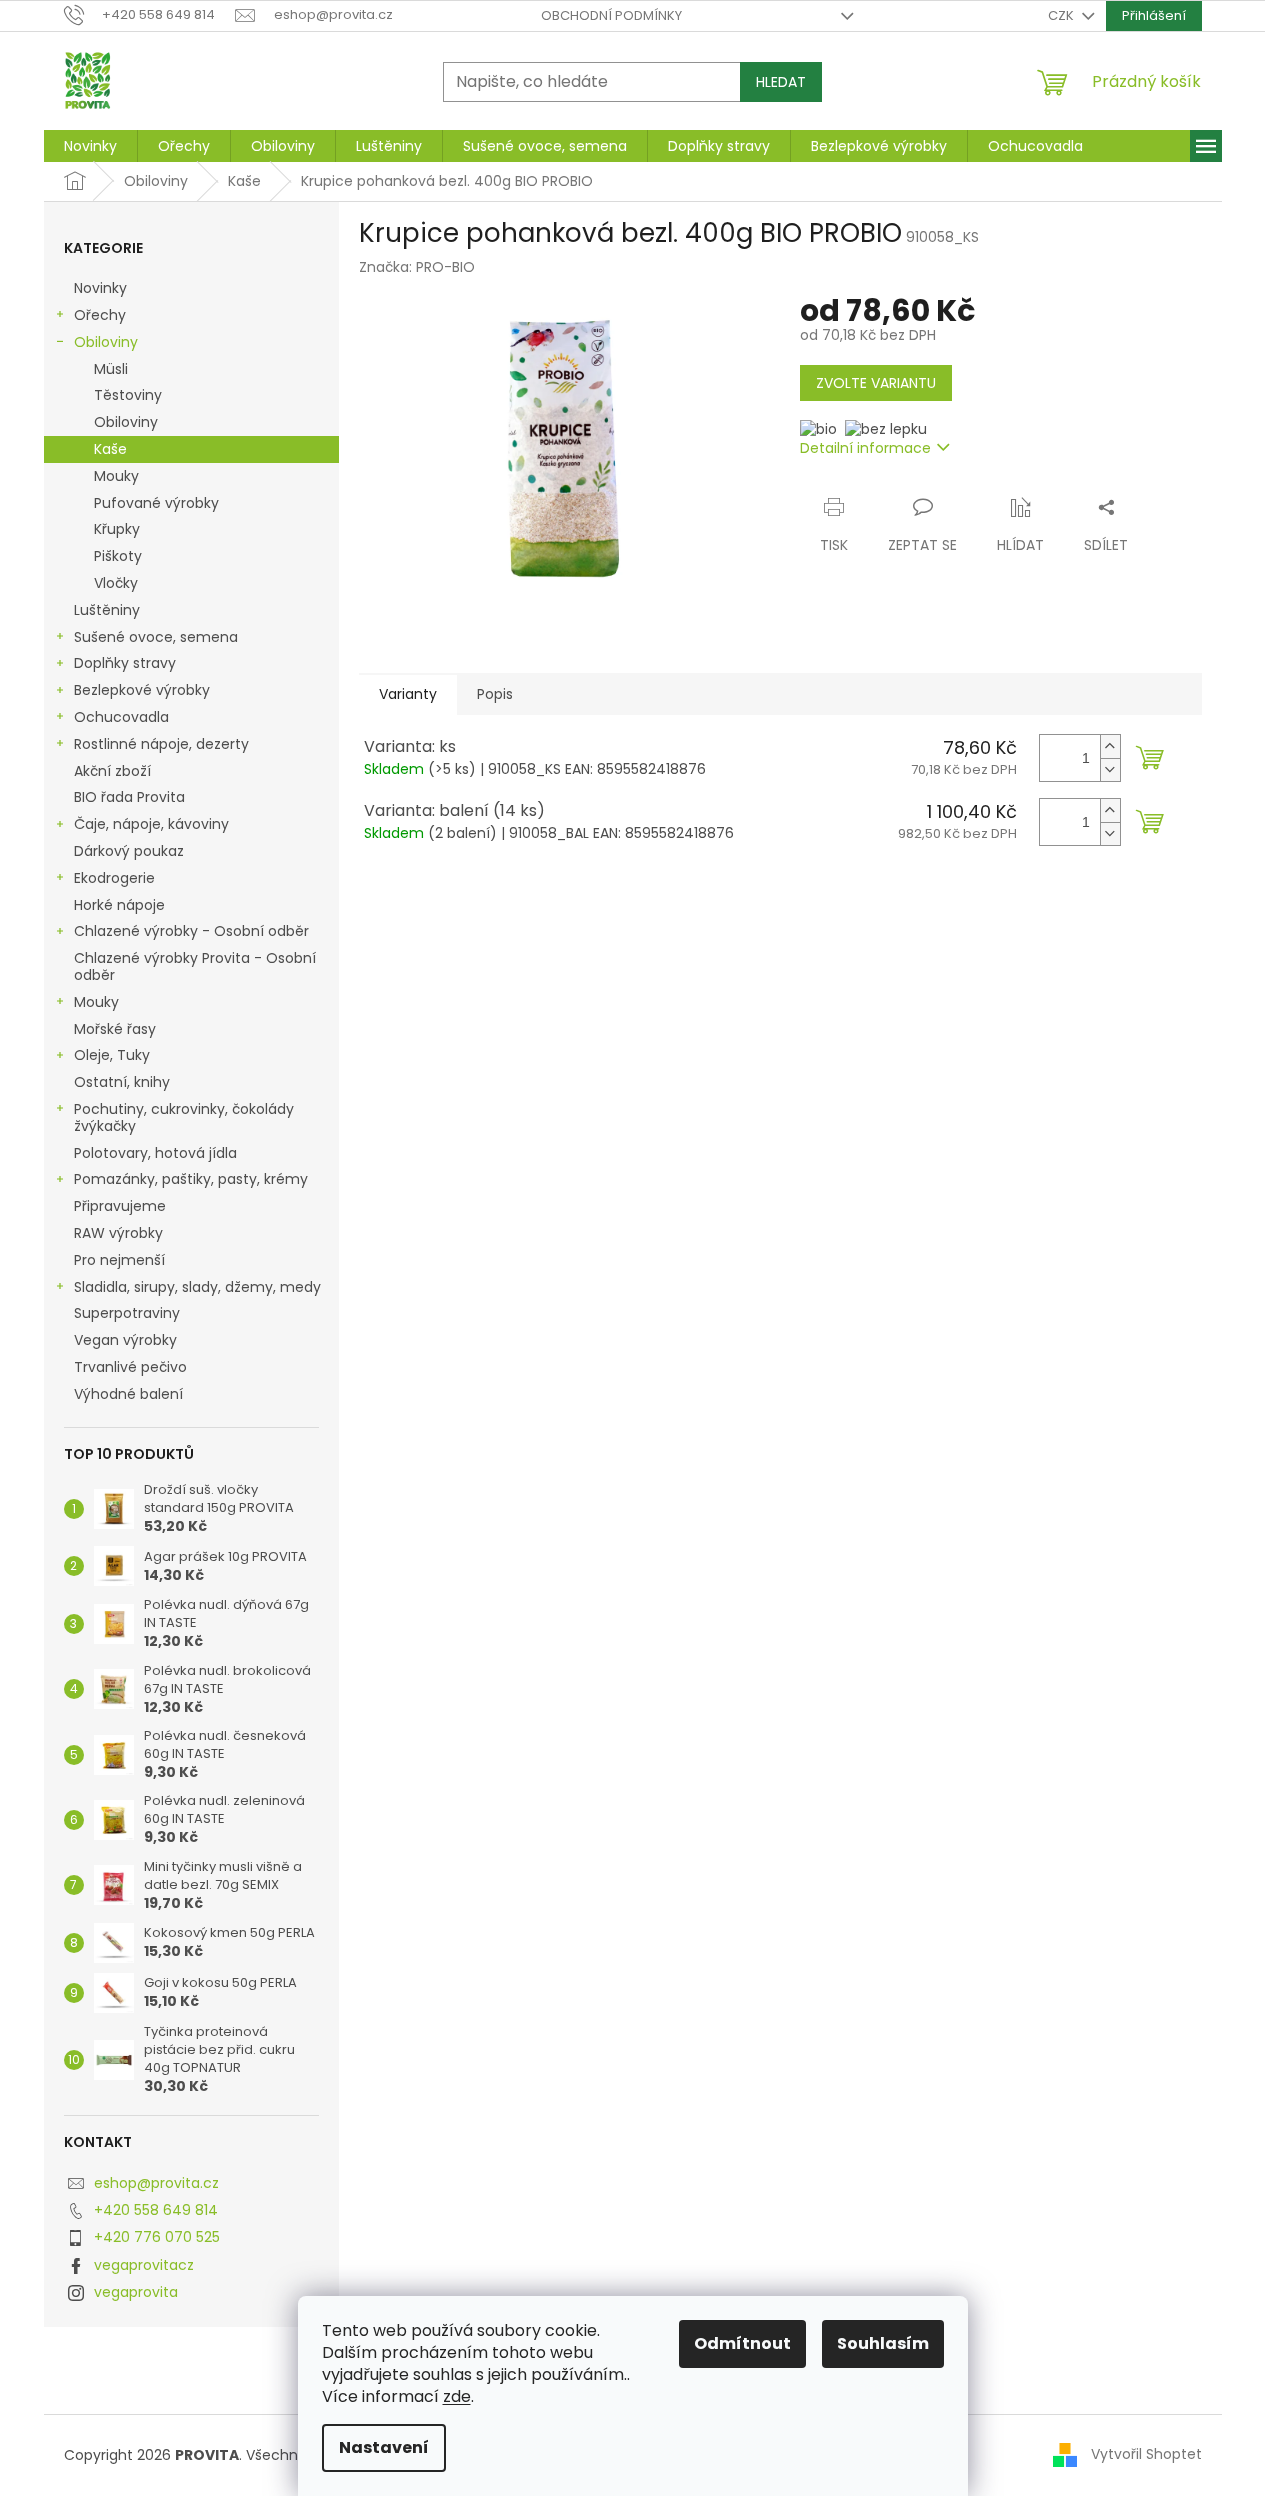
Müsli (111, 369)
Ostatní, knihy (122, 1082)
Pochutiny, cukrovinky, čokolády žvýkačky (184, 1117)
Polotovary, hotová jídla (157, 1153)
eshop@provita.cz (156, 2183)
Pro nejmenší (121, 1260)
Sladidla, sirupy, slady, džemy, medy (197, 1287)
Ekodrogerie (114, 878)
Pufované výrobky (156, 503)
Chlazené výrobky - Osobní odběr (191, 931)
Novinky (100, 288)
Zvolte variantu (876, 383)
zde (457, 2396)
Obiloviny (106, 342)
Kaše (110, 449)
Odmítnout (742, 2343)
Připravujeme (120, 1206)
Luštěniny (107, 610)
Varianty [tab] (408, 694)
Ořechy (100, 315)
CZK (1062, 15)
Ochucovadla (121, 717)
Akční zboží (112, 771)
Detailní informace (865, 448)
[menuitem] (90, 146)
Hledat (781, 82)
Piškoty (118, 556)
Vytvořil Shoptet (1146, 2454)
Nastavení (384, 2447)
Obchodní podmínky (611, 15)
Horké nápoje (119, 905)
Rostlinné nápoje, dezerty (161, 744)
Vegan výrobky (127, 1340)
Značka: (417, 267)
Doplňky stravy (125, 663)
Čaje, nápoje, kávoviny (151, 824)
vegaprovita (136, 2292)
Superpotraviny (127, 1313)
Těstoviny (128, 395)
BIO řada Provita (131, 797)
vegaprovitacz (144, 2265)
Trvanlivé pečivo (130, 1367)
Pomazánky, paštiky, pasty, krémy (191, 1179)
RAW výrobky (118, 1233)
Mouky (116, 476)
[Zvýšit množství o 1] (1110, 746)
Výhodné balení (128, 1394)
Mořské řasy (117, 1029)
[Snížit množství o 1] (1110, 769)
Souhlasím (883, 2343)
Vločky (116, 583)
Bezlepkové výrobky (142, 690)
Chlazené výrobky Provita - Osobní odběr (195, 966)
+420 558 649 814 (156, 2210)
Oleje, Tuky (112, 1055)
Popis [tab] (495, 694)
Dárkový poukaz (131, 851)
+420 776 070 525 (157, 2237)
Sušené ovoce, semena (156, 637)
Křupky (117, 529)
